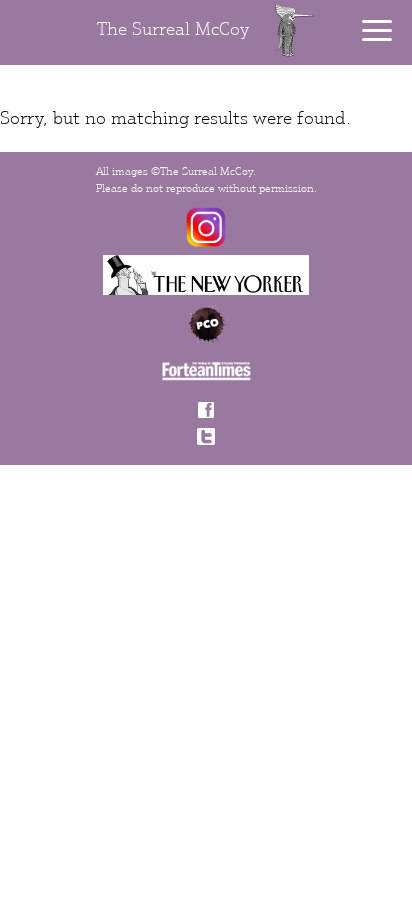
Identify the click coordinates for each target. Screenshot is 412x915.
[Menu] (377, 30)
